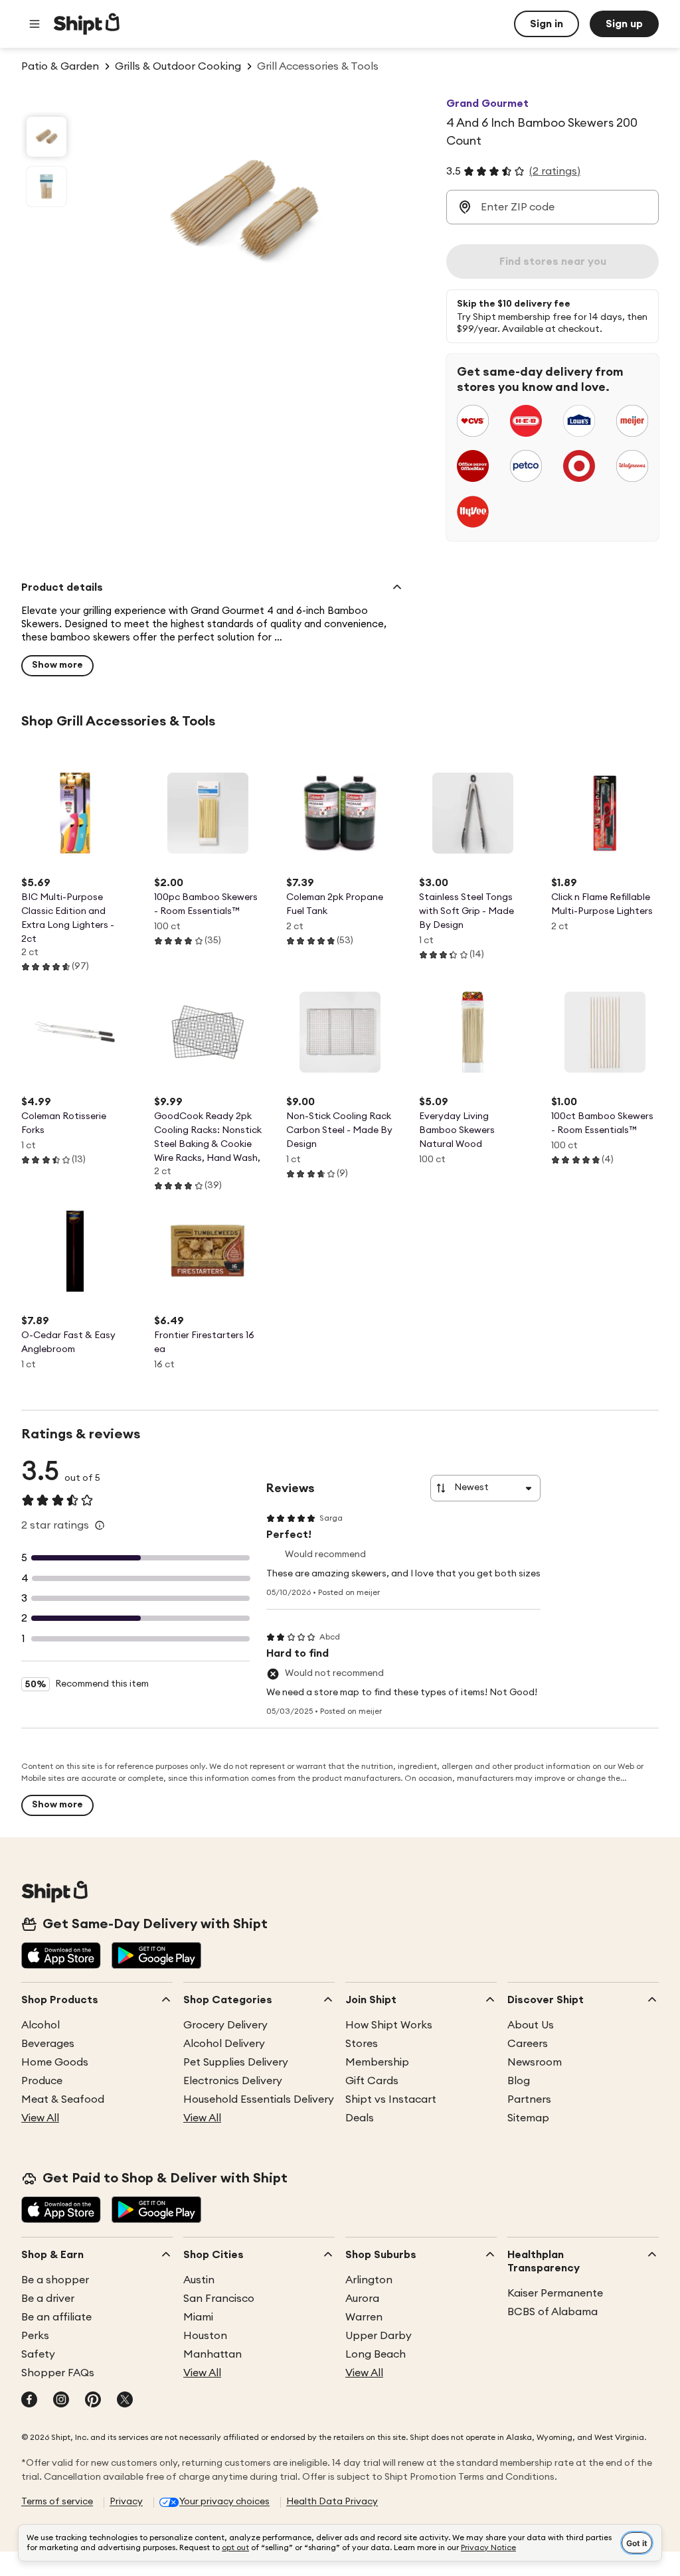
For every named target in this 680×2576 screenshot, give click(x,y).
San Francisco (219, 2299)
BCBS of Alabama (552, 2312)
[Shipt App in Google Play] (156, 1957)
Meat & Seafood (63, 2099)
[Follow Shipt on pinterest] (93, 2401)
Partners (529, 2099)
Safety (38, 2354)
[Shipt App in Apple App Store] (61, 1957)
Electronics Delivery (233, 2081)
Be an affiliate (56, 2317)
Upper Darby (379, 2336)
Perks (35, 2336)
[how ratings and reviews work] (100, 1525)
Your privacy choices (224, 2502)
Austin (199, 2280)
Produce (42, 2081)
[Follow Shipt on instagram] (61, 2401)
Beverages (48, 2044)
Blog (519, 2081)
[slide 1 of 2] (46, 137)
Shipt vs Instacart (391, 2099)
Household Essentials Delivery (259, 2099)
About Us (531, 2025)
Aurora (362, 2299)
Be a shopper (55, 2280)
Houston (205, 2336)
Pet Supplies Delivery (236, 2062)
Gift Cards (372, 2081)
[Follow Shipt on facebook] (29, 2401)
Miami (198, 2317)
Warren (364, 2317)
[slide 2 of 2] (46, 187)
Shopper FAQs (58, 2373)
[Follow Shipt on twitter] (125, 2401)
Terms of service (57, 2502)
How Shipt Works (389, 2025)
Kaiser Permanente (555, 2293)
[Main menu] (35, 24)
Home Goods (55, 2062)
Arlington (369, 2280)
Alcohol (41, 2025)
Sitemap (528, 2118)
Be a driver (48, 2299)
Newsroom (535, 2062)
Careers (528, 2044)
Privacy (126, 2502)
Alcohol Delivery (224, 2044)
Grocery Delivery (225, 2025)
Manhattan (212, 2354)
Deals (360, 2118)
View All (40, 2118)
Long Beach (376, 2354)
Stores (362, 2044)
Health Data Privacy (332, 2502)
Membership (377, 2062)
